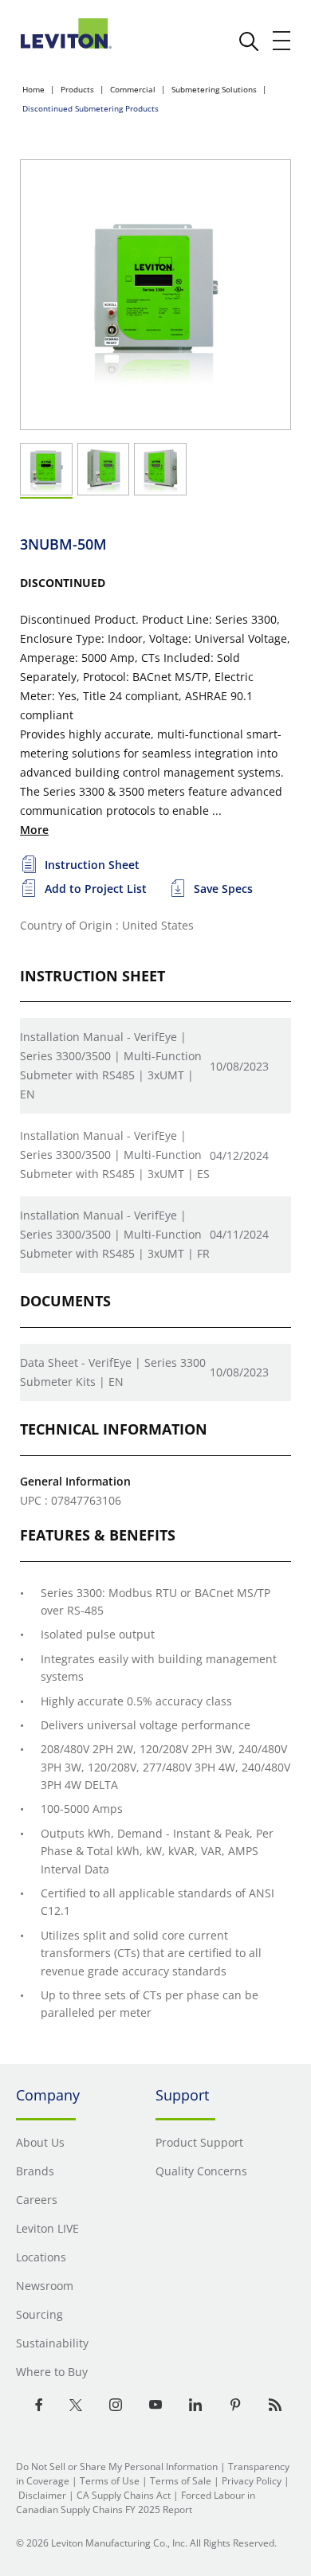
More (34, 830)
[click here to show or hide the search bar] (249, 41)
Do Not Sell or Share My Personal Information (117, 2466)
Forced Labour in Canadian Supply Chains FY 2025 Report (136, 2502)
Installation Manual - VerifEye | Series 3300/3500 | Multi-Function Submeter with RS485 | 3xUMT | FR (115, 1234)
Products (77, 89)
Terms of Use (110, 2481)
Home (33, 89)
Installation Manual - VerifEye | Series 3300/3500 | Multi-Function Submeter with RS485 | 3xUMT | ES (115, 1155)
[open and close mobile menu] (282, 41)
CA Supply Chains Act (124, 2495)
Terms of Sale (181, 2481)
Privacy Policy (252, 2481)
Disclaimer (42, 2495)
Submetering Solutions (214, 89)
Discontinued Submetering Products (91, 108)
